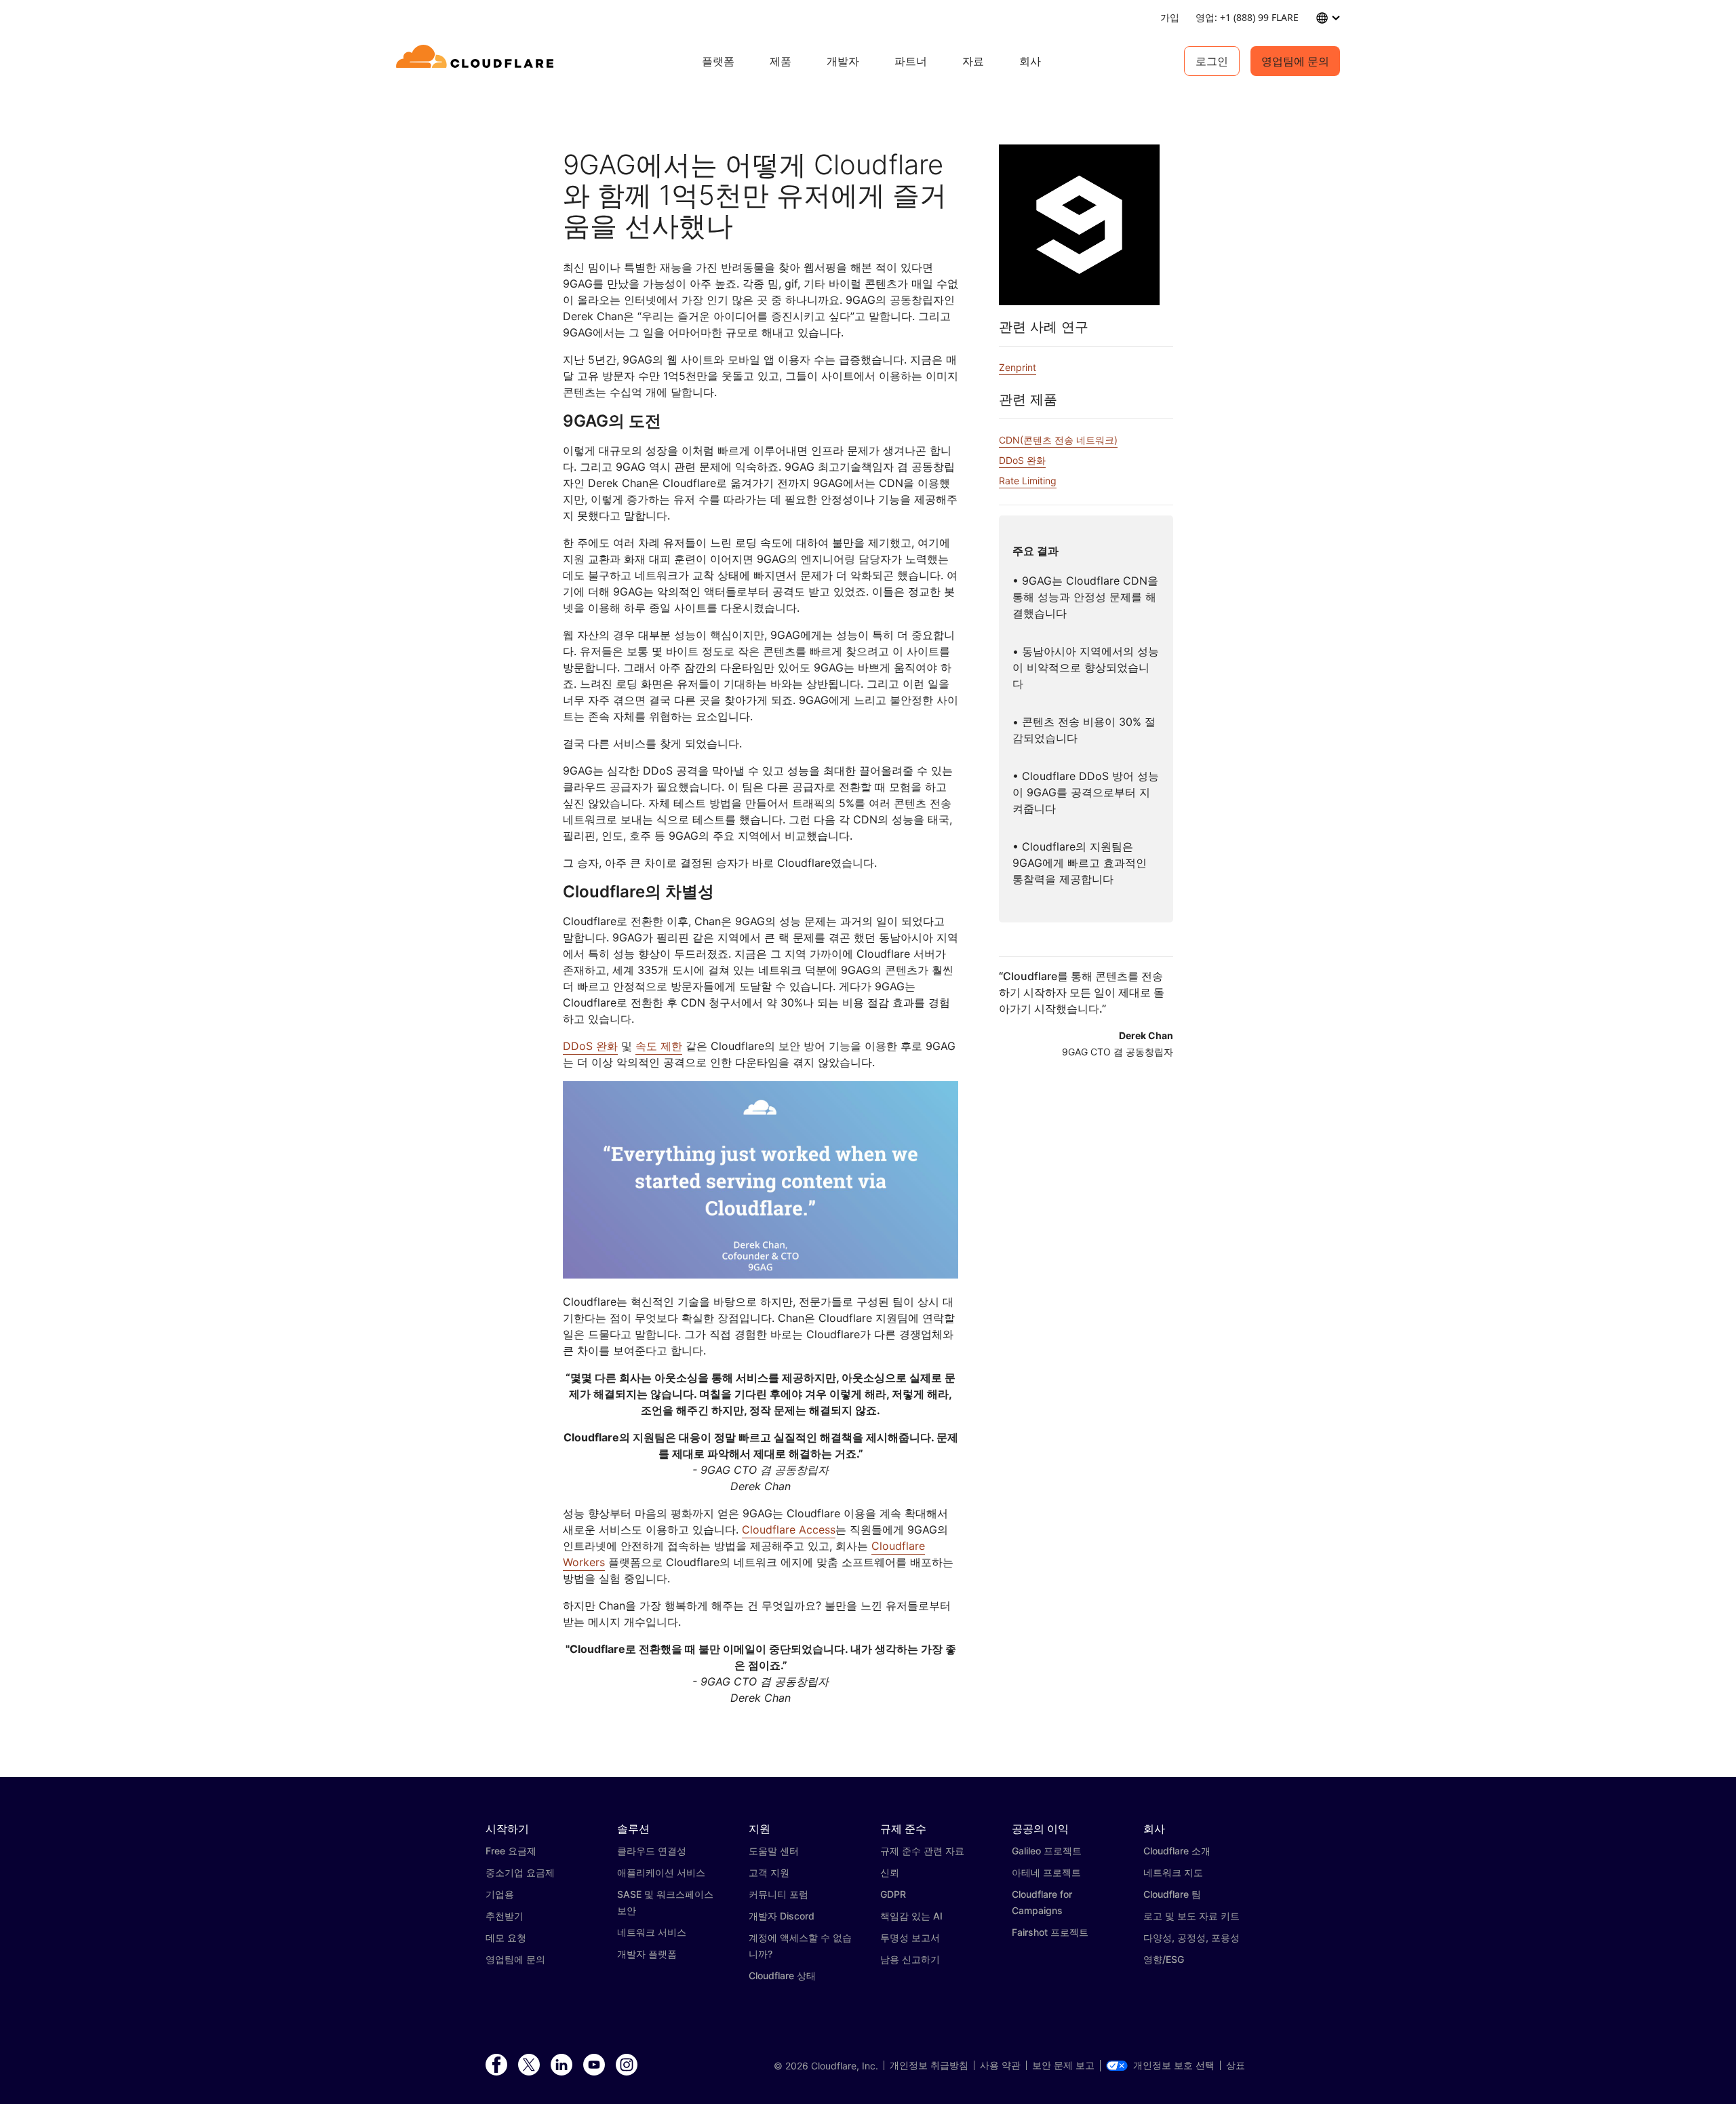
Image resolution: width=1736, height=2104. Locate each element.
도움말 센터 (774, 1851)
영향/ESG (1164, 1959)
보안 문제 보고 (1063, 2065)
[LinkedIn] (561, 2065)
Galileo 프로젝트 (1047, 1851)
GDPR (893, 1894)
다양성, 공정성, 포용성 (1191, 1937)
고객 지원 (769, 1872)
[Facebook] (496, 2065)
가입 (1170, 17)
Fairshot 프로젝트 (1050, 1932)
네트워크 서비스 (652, 1932)
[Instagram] (627, 2065)
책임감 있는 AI (911, 1916)
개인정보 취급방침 (929, 2065)
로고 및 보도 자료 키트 (1191, 1916)
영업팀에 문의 (1295, 61)
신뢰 (890, 1872)
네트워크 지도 (1173, 1872)
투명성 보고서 (910, 1937)
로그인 (1212, 61)
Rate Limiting (1028, 481)
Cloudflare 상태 (782, 1975)
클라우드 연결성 (652, 1851)
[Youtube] (594, 2065)
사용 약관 (1000, 2065)
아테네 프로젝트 (1046, 1872)
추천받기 (505, 1916)
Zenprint (1018, 367)
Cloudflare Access (789, 1530)
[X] (529, 2065)
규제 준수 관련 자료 (922, 1851)
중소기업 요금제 (520, 1872)
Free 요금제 (511, 1851)
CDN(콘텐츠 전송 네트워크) (1058, 440)
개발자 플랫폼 (647, 1954)
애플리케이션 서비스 (661, 1872)
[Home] (477, 61)
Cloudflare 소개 (1177, 1851)
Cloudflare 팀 (1172, 1894)
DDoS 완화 (590, 1046)
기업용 (500, 1894)
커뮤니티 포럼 (778, 1894)
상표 (1236, 2065)
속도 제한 (659, 1046)
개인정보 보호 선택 (1174, 2065)
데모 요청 (506, 1937)
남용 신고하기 (910, 1959)
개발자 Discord (782, 1916)
